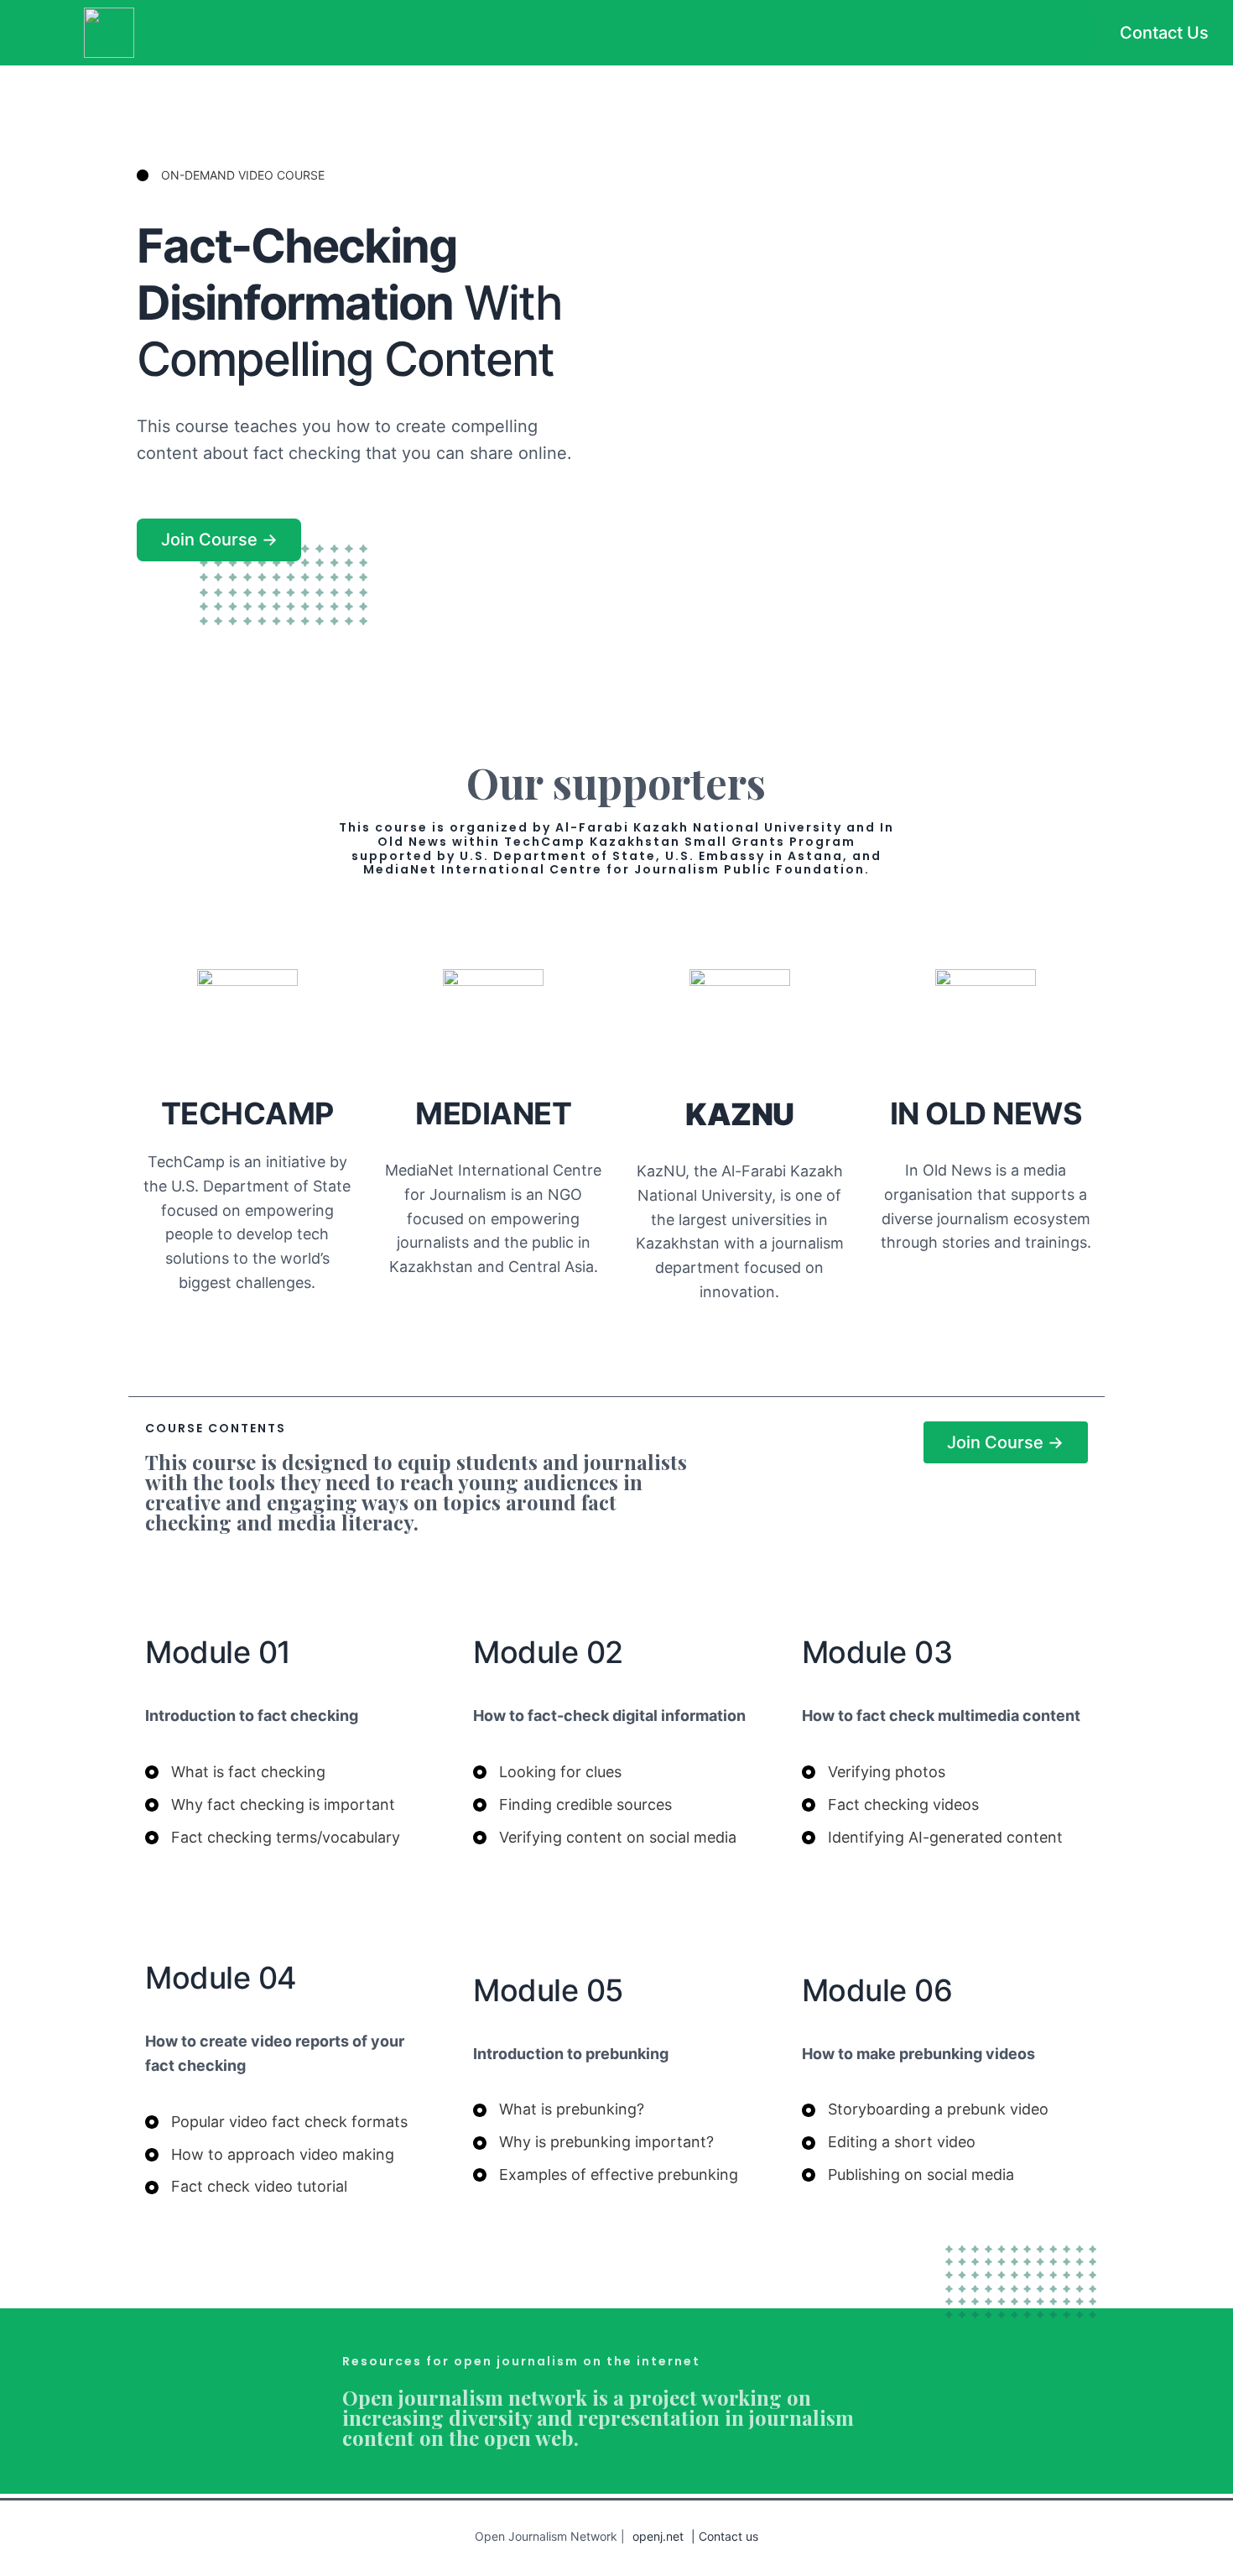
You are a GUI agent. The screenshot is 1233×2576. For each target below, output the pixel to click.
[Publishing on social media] (908, 2175)
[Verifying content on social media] (605, 1838)
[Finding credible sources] (572, 1805)
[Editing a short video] (889, 2143)
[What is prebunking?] (559, 2110)
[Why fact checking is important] (270, 1805)
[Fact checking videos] (890, 1805)
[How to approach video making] (270, 2155)
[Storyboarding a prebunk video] (925, 2110)
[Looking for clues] (547, 1773)
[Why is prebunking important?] (593, 2143)
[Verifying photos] (874, 1773)
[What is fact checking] (235, 1773)
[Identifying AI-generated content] (932, 1838)
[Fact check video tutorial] (246, 2187)
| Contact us (725, 2536)
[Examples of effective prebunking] (606, 2175)
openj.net (658, 2536)
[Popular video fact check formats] (276, 2122)
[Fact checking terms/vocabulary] (273, 1838)
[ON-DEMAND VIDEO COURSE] (231, 175)
